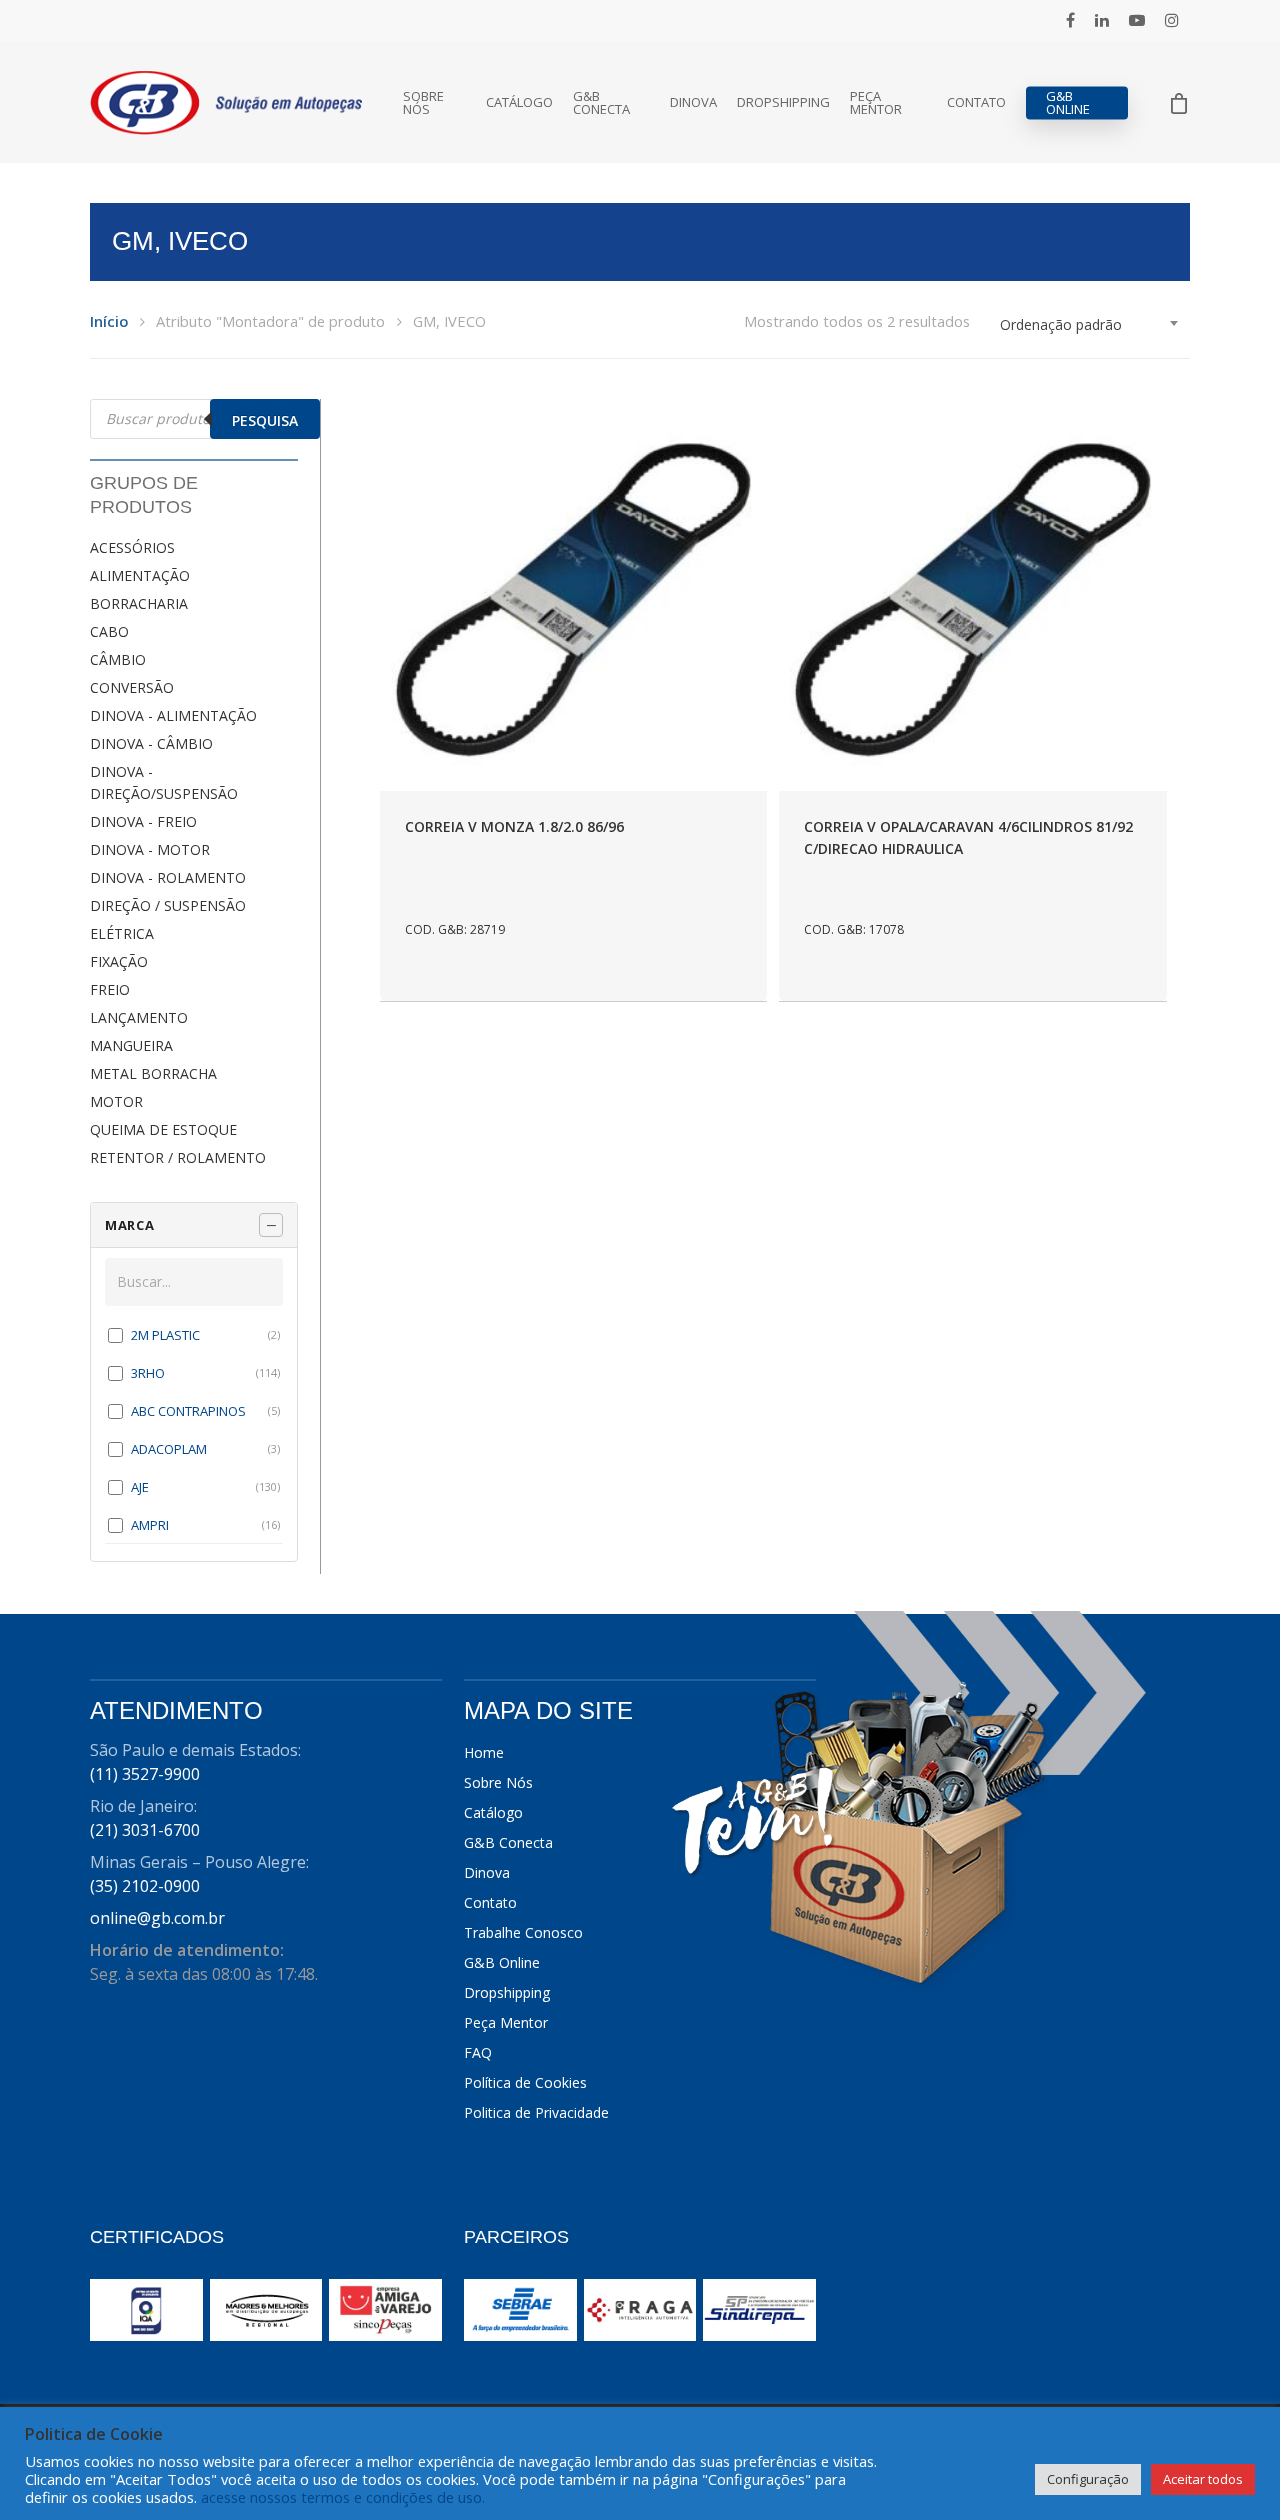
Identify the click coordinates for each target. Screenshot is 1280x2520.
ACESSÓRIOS (132, 547)
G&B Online (1068, 103)
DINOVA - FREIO (143, 821)
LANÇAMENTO (139, 1017)
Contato (976, 102)
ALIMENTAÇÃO (140, 575)
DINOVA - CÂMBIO (151, 743)
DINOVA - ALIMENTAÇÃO (173, 715)
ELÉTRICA (122, 933)
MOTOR (116, 1101)
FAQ (478, 2052)
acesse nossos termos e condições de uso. (343, 2497)
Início (109, 321)
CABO (109, 631)
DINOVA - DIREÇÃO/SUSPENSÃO (164, 782)
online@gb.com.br (157, 1918)
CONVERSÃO (132, 687)
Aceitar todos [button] (1203, 2479)
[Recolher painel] (271, 1225)
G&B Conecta (601, 103)
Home (484, 1752)
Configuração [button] (1088, 2479)
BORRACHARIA (139, 603)
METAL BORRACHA (153, 1073)
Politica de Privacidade (536, 2112)
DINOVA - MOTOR (150, 849)
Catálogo (519, 102)
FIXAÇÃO (119, 961)
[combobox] (1090, 325)
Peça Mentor (876, 103)
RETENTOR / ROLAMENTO (178, 1157)
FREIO (110, 989)
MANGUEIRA (131, 1045)
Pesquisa (265, 420)
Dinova (693, 102)
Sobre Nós (423, 103)
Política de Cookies (525, 2082)
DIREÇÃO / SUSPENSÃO (168, 905)
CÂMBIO (118, 659)
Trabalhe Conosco (523, 1932)
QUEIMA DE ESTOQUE (163, 1129)
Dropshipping (783, 102)
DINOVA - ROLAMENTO (168, 877)
